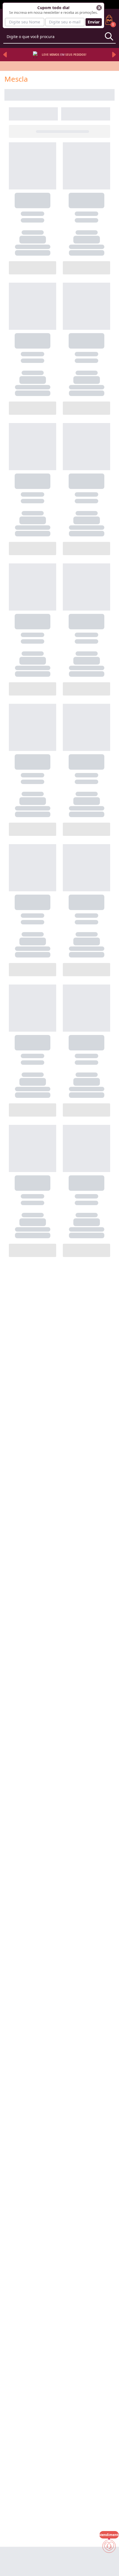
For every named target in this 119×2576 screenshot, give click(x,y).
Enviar (94, 22)
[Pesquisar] (109, 36)
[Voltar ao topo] (109, 2563)
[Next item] (114, 55)
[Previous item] (5, 55)
